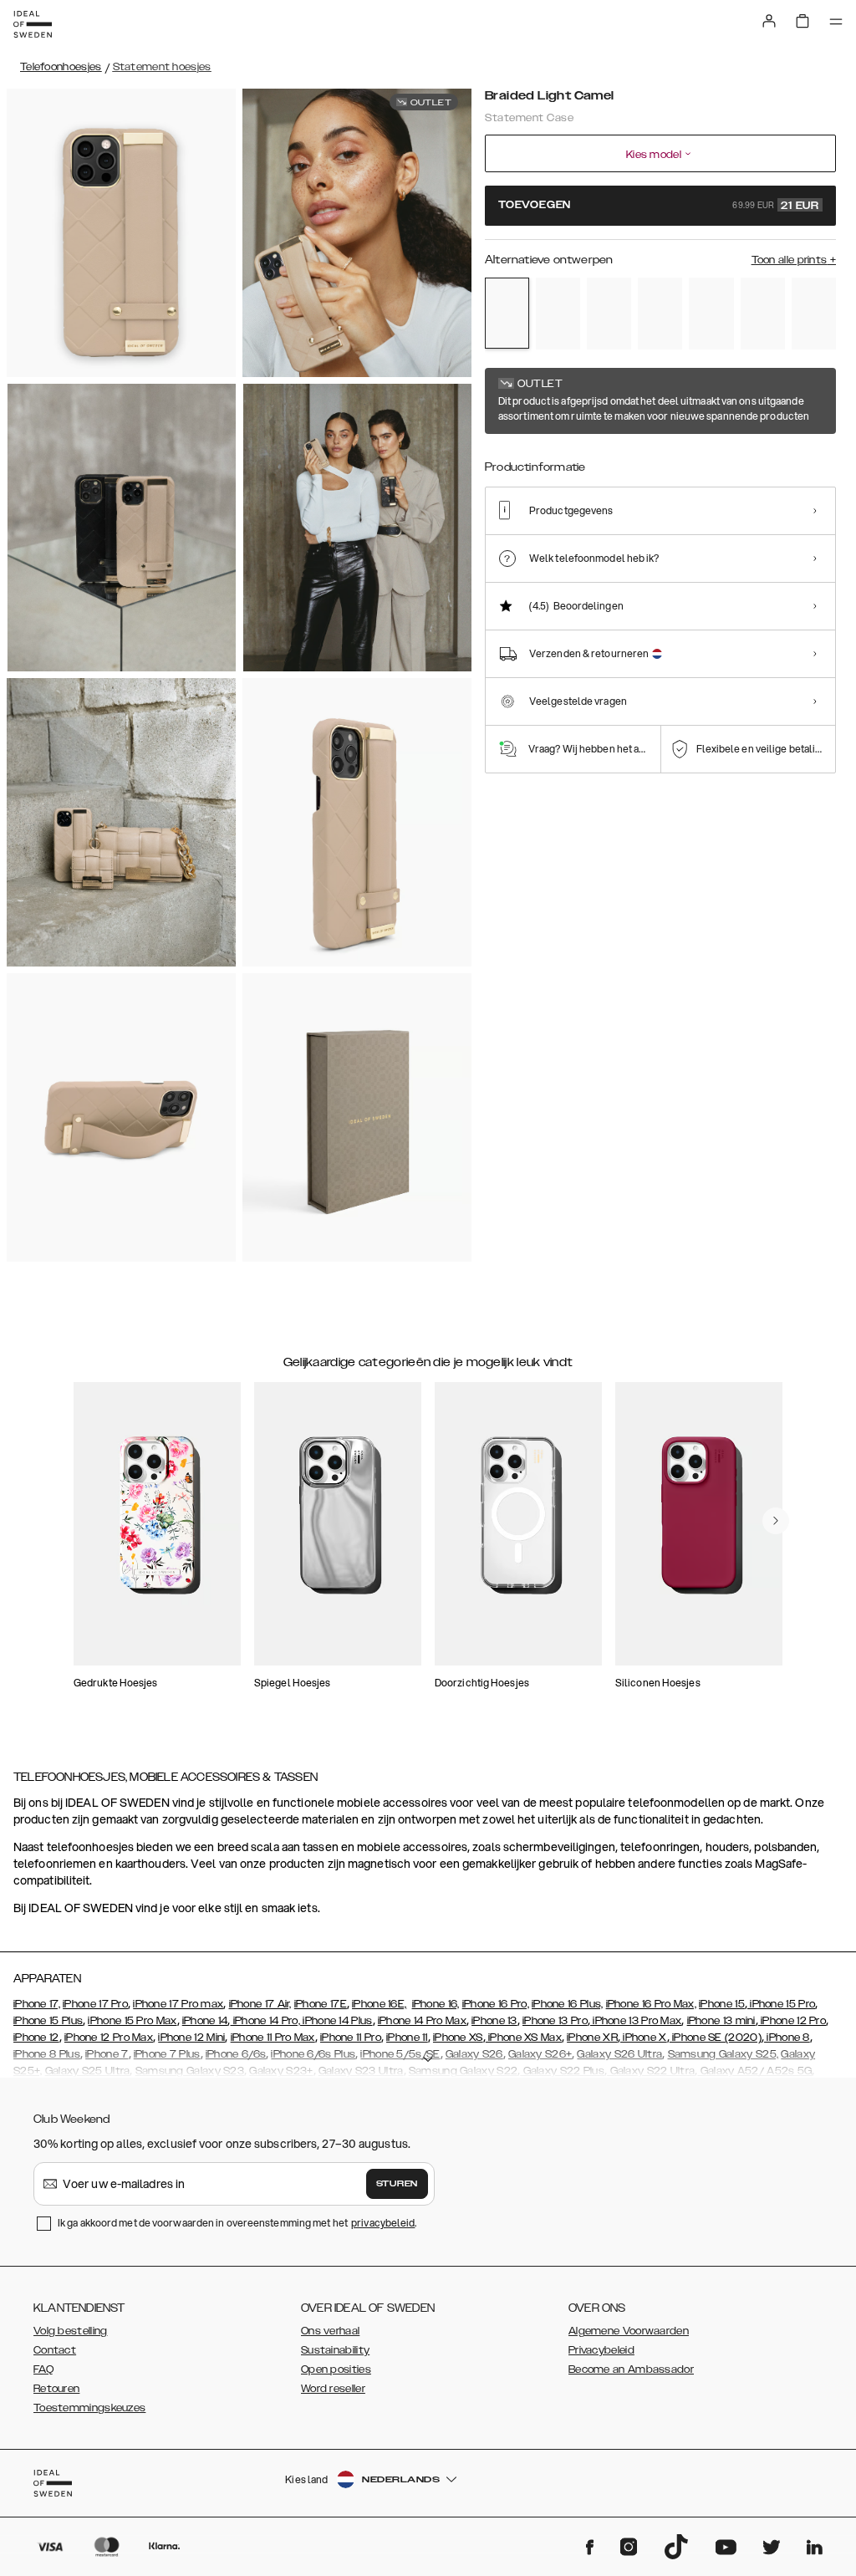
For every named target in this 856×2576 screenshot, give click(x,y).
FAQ (43, 2369)
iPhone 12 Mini (191, 2038)
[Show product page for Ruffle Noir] (660, 314)
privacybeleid (383, 2223)
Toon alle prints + (794, 260)
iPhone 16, (436, 2004)
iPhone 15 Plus (48, 2021)
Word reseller (333, 2389)
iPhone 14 (205, 2021)
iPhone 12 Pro (792, 2021)
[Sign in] (769, 21)
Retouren (56, 2389)
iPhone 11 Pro (351, 2038)
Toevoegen (659, 206)
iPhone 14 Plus (336, 2021)
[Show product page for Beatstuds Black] (609, 314)
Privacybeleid (601, 2350)
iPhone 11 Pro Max (273, 2038)
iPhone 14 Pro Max (422, 2021)
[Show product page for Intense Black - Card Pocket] (814, 314)
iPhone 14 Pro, (266, 2021)
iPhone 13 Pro (555, 2021)
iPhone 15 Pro (781, 2004)
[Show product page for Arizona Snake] (558, 314)
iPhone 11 (407, 2038)
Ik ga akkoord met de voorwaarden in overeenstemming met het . (237, 2223)
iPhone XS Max (524, 2038)
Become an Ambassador (631, 2369)
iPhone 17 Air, (260, 2004)
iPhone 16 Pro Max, (651, 2004)
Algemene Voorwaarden (629, 2331)
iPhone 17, (37, 2004)
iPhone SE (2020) (716, 2038)
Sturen (397, 2184)
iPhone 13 (494, 2021)
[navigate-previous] (776, 1521)
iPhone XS (458, 2038)
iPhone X (644, 2038)
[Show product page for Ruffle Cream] (711, 314)
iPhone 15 (722, 2004)
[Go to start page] (33, 24)
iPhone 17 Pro (95, 2004)
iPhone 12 (36, 2038)
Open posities (336, 2369)
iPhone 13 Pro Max (636, 2021)
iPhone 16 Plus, (568, 2004)
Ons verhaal (330, 2331)
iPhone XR (592, 2038)
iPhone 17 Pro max (178, 2004)
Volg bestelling (71, 2331)
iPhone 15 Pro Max (132, 2021)
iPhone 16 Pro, (496, 2004)
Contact (55, 2350)
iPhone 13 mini (721, 2021)
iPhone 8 (787, 2038)
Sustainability (335, 2350)
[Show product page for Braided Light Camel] (507, 313)
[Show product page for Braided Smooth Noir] (763, 314)
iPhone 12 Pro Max (109, 2038)
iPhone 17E (321, 2004)
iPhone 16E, (379, 2004)
